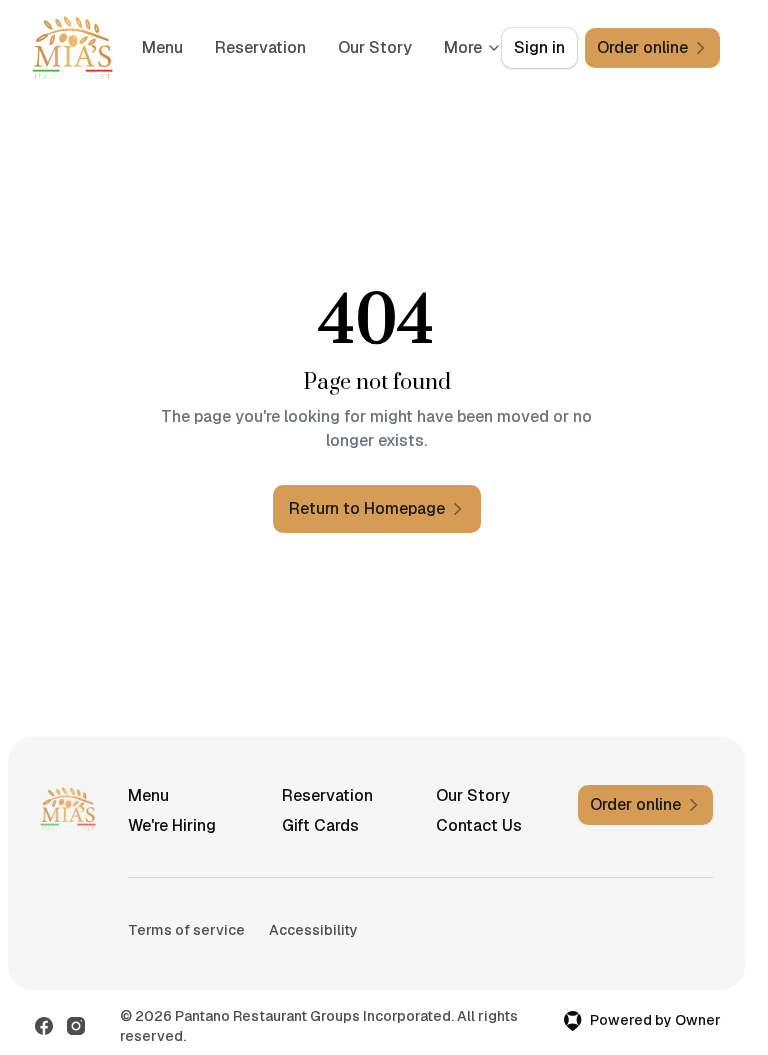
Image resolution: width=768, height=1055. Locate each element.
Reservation (346, 47)
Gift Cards (320, 825)
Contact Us (479, 825)
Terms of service (186, 930)
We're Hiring (172, 825)
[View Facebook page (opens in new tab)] (44, 1026)
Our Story (473, 795)
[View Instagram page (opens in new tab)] (76, 1026)
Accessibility (313, 930)
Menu (248, 47)
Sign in (539, 47)
